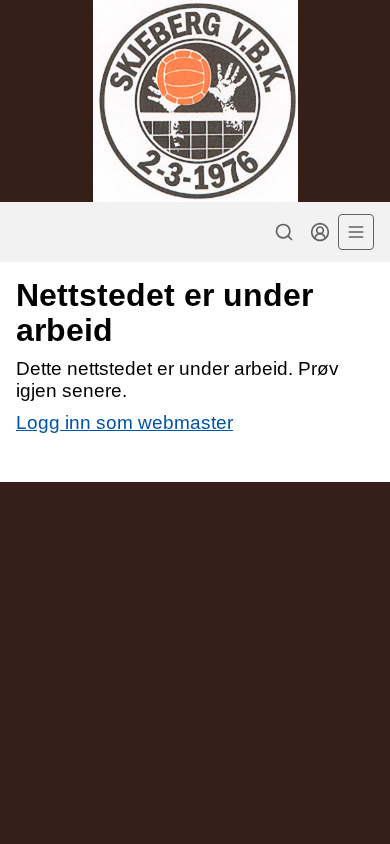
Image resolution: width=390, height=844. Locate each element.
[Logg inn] (320, 232)
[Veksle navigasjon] (356, 232)
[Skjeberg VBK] (195, 101)
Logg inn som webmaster (124, 422)
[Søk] (284, 232)
